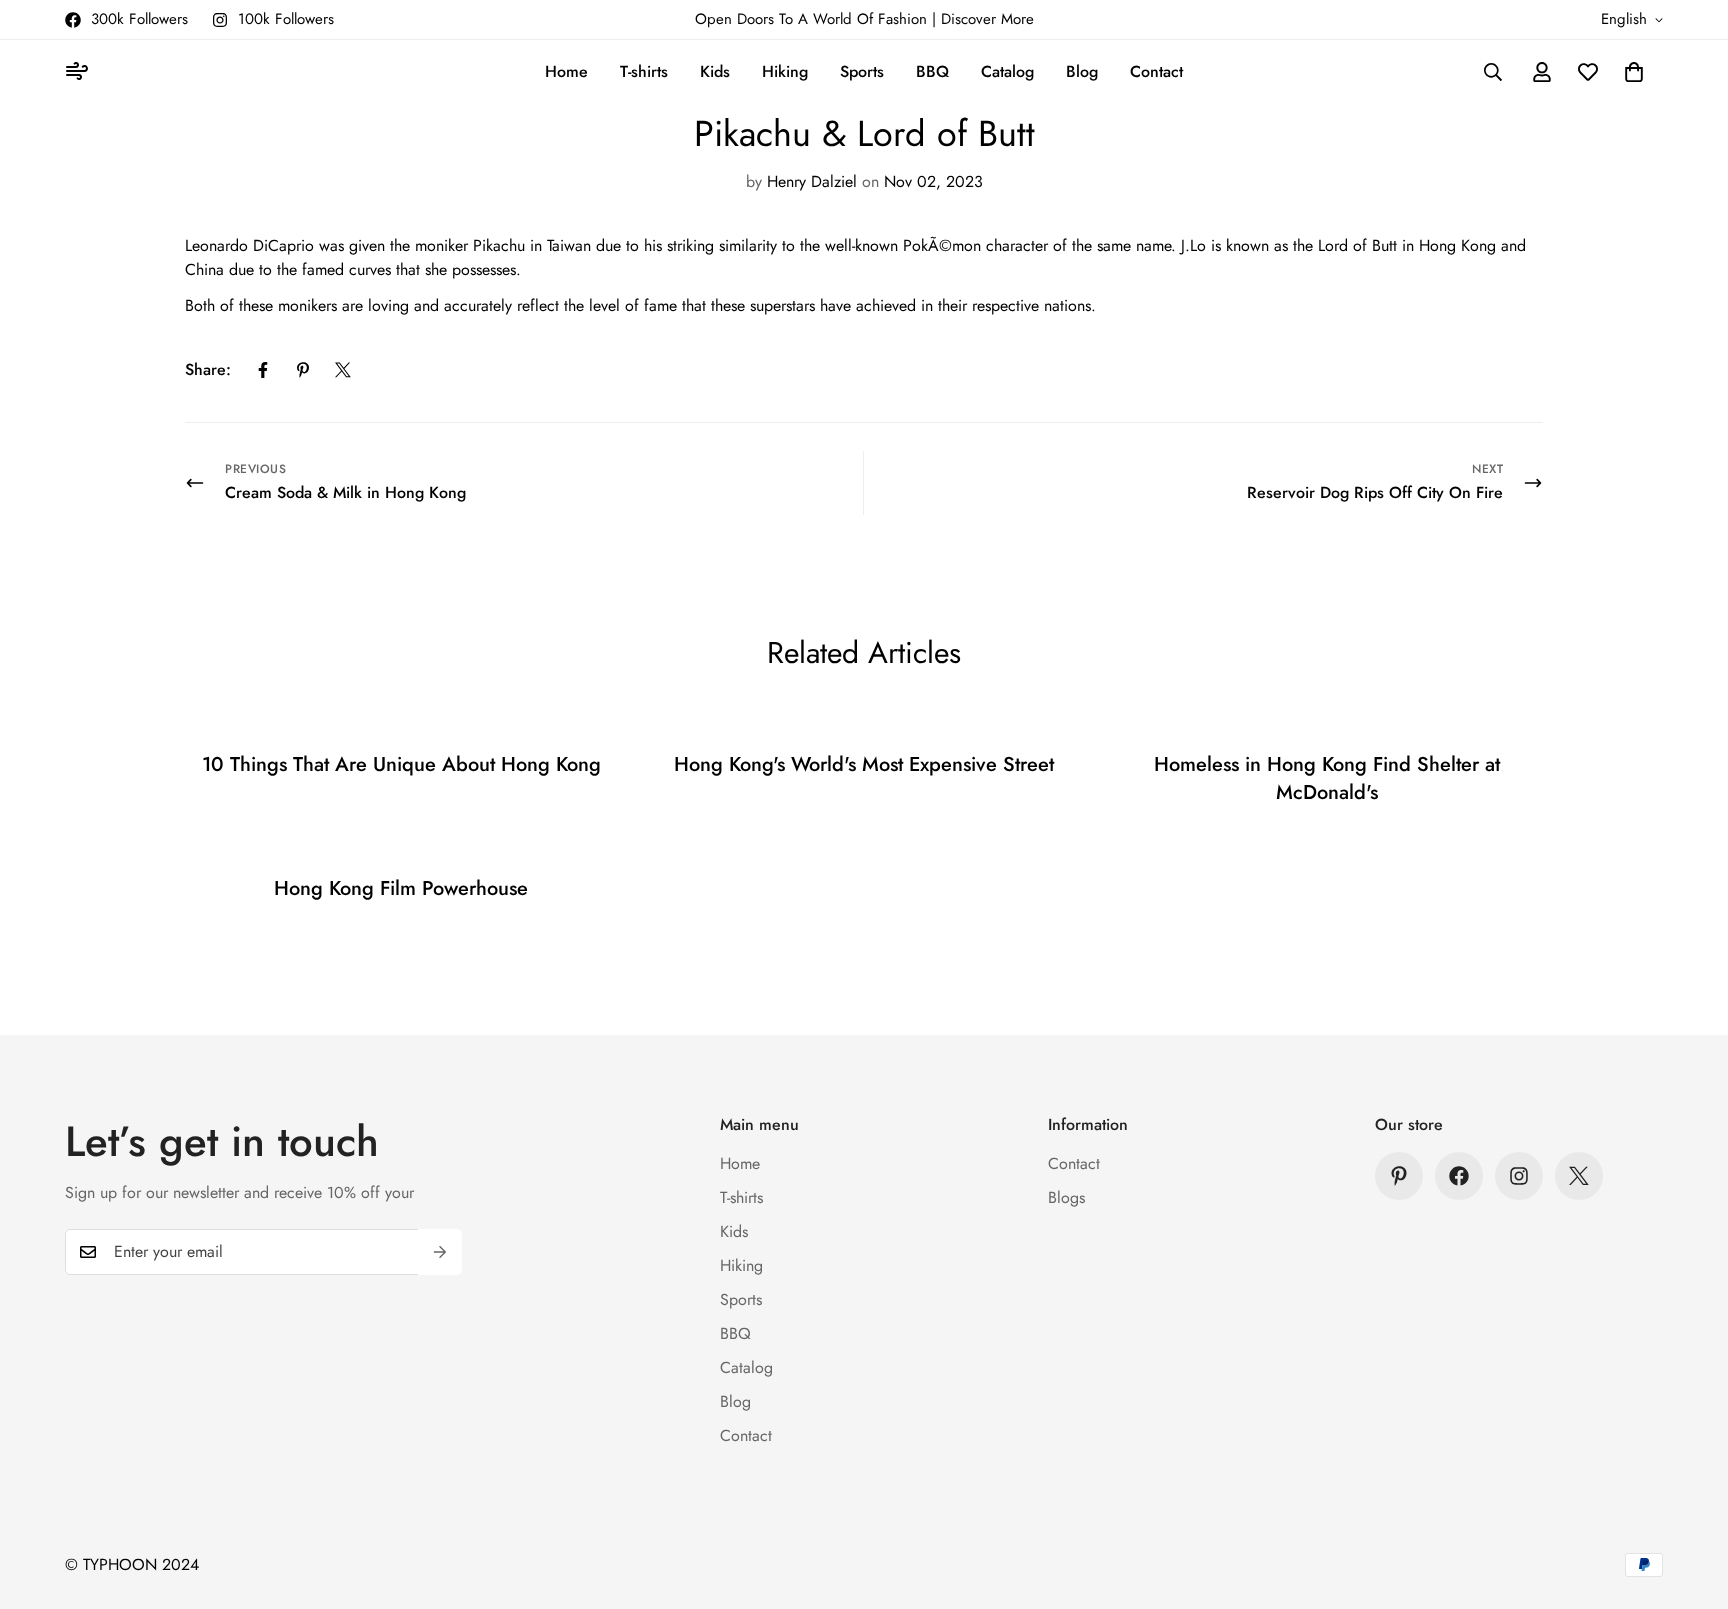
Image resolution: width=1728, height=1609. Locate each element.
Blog (1082, 71)
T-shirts (644, 71)
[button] (1634, 72)
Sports (862, 71)
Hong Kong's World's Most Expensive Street (864, 764)
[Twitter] (343, 370)
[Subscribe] (440, 1252)
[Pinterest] (303, 370)
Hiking (785, 71)
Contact (1156, 71)
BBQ (932, 71)
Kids (715, 71)
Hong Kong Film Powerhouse (401, 888)
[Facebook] (263, 370)
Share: (208, 369)
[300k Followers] (1459, 1176)
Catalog (1007, 71)
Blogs (1066, 1197)
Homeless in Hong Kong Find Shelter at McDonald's (1327, 778)
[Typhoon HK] (80, 72)
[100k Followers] (1519, 1176)
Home (566, 71)
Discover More (987, 19)
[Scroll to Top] (1689, 1500)
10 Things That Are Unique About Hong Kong (401, 764)
